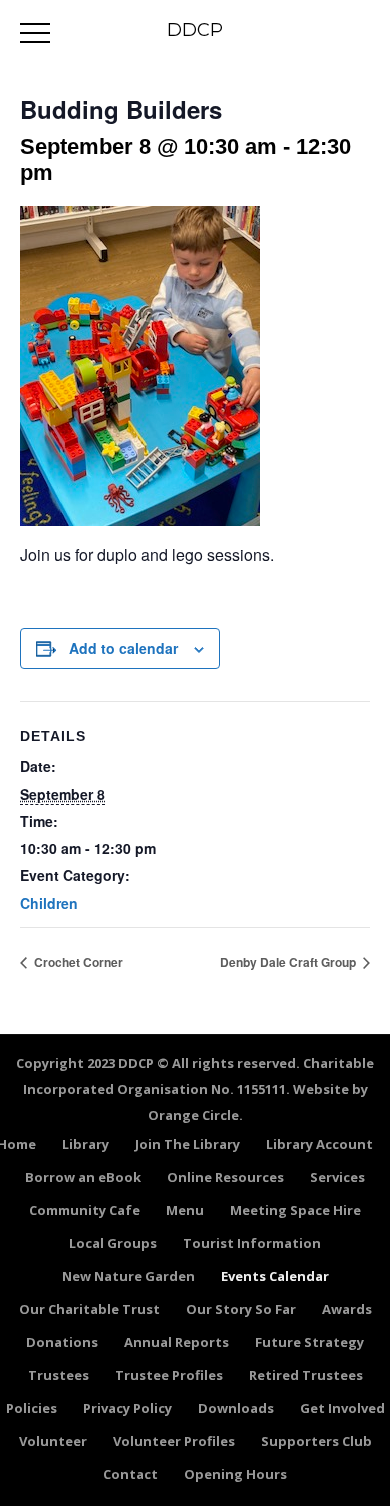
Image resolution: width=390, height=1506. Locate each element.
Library (85, 1144)
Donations (62, 1342)
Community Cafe (84, 1210)
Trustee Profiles (169, 1375)
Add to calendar (123, 648)
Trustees (58, 1375)
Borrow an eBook (83, 1177)
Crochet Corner (77, 962)
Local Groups (113, 1243)
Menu (185, 1210)
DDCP (195, 30)
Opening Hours (235, 1474)
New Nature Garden (128, 1276)
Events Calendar (275, 1276)
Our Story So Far (241, 1309)
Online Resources (225, 1177)
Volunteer (53, 1441)
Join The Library (187, 1144)
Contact (130, 1474)
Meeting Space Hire (295, 1210)
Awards (347, 1309)
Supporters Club (316, 1441)
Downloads (236, 1408)
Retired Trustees (306, 1375)
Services (337, 1177)
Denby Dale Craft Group (289, 962)
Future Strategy (309, 1342)
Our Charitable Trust (89, 1309)
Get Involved (342, 1408)
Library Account (319, 1144)
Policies (31, 1408)
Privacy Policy (127, 1408)
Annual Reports (176, 1342)
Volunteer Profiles (174, 1441)
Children (49, 903)
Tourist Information (252, 1243)
